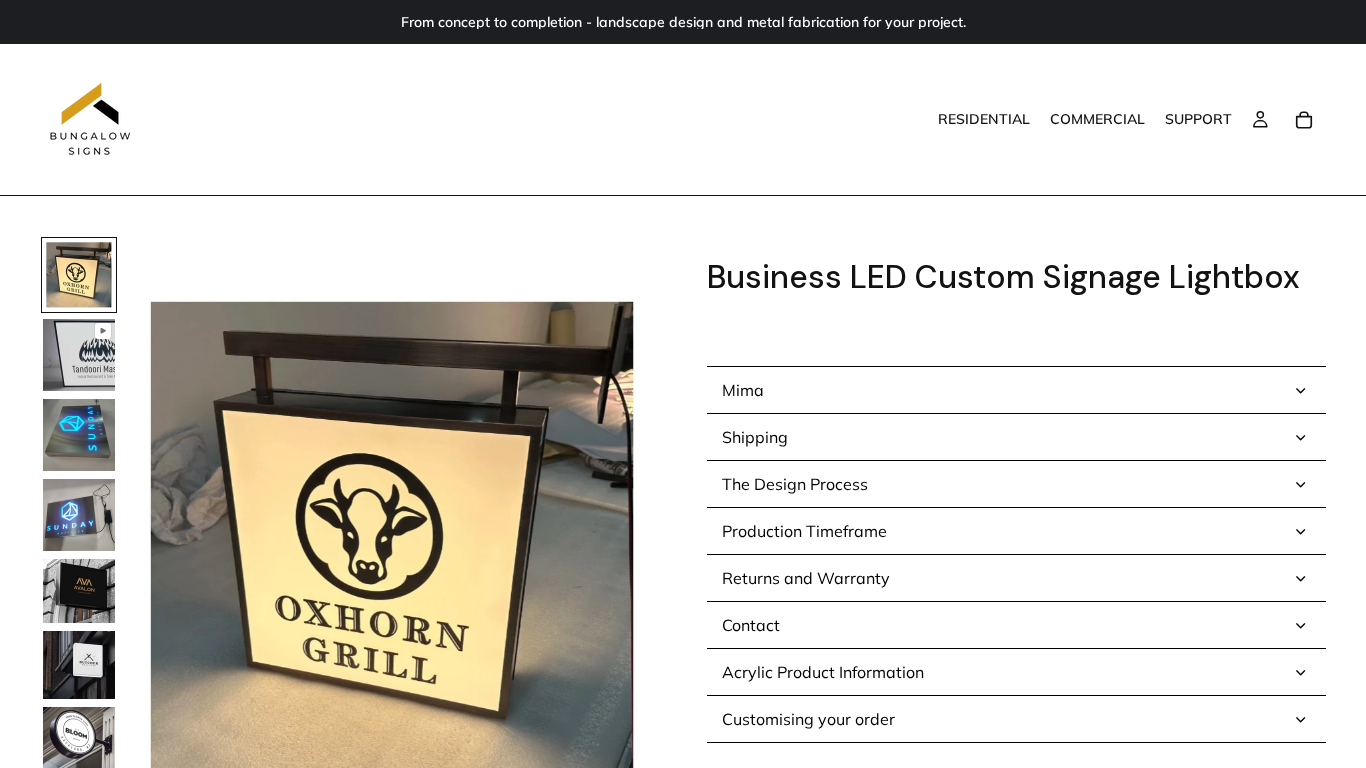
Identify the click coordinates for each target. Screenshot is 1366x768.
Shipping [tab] (755, 437)
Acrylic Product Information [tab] (823, 672)
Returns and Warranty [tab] (806, 578)
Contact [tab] (751, 625)
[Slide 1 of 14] (79, 275)
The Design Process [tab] (795, 484)
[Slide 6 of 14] (79, 665)
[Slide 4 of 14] (79, 515)
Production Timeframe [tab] (804, 531)
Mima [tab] (743, 390)
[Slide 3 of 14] (79, 435)
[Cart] (1304, 120)
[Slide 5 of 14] (79, 591)
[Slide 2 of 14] (79, 355)
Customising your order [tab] (808, 719)
